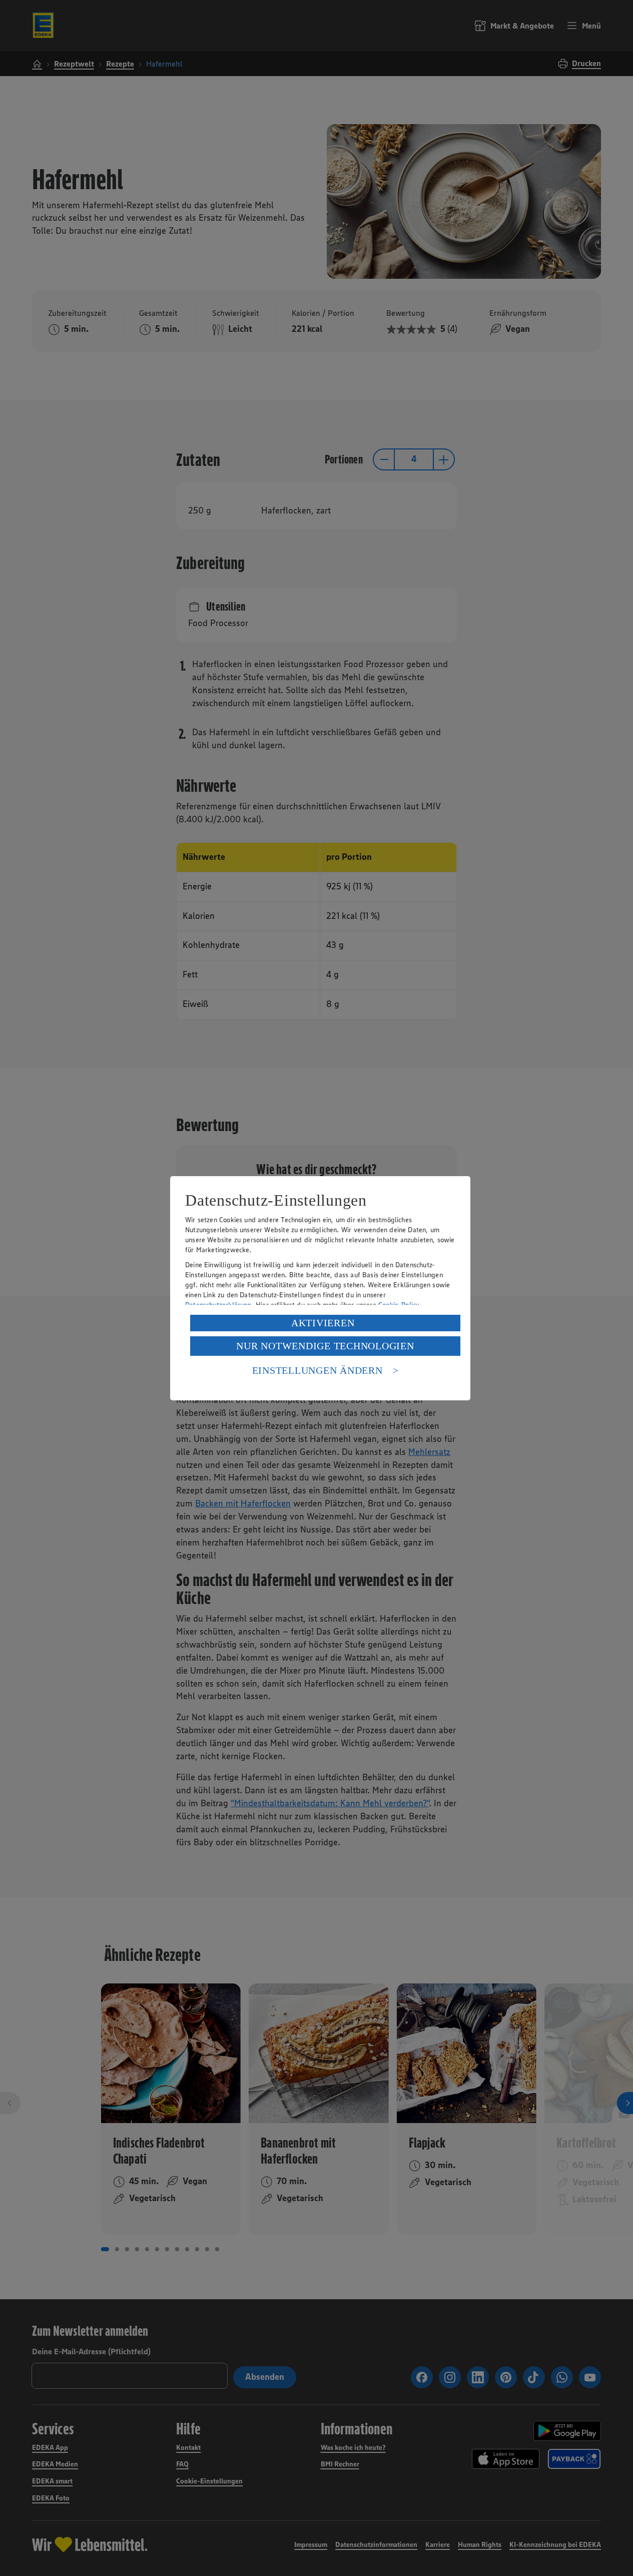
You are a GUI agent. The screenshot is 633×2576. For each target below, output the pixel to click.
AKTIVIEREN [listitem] (323, 1323)
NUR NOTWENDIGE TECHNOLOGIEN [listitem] (325, 1346)
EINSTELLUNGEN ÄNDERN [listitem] (318, 1370)
